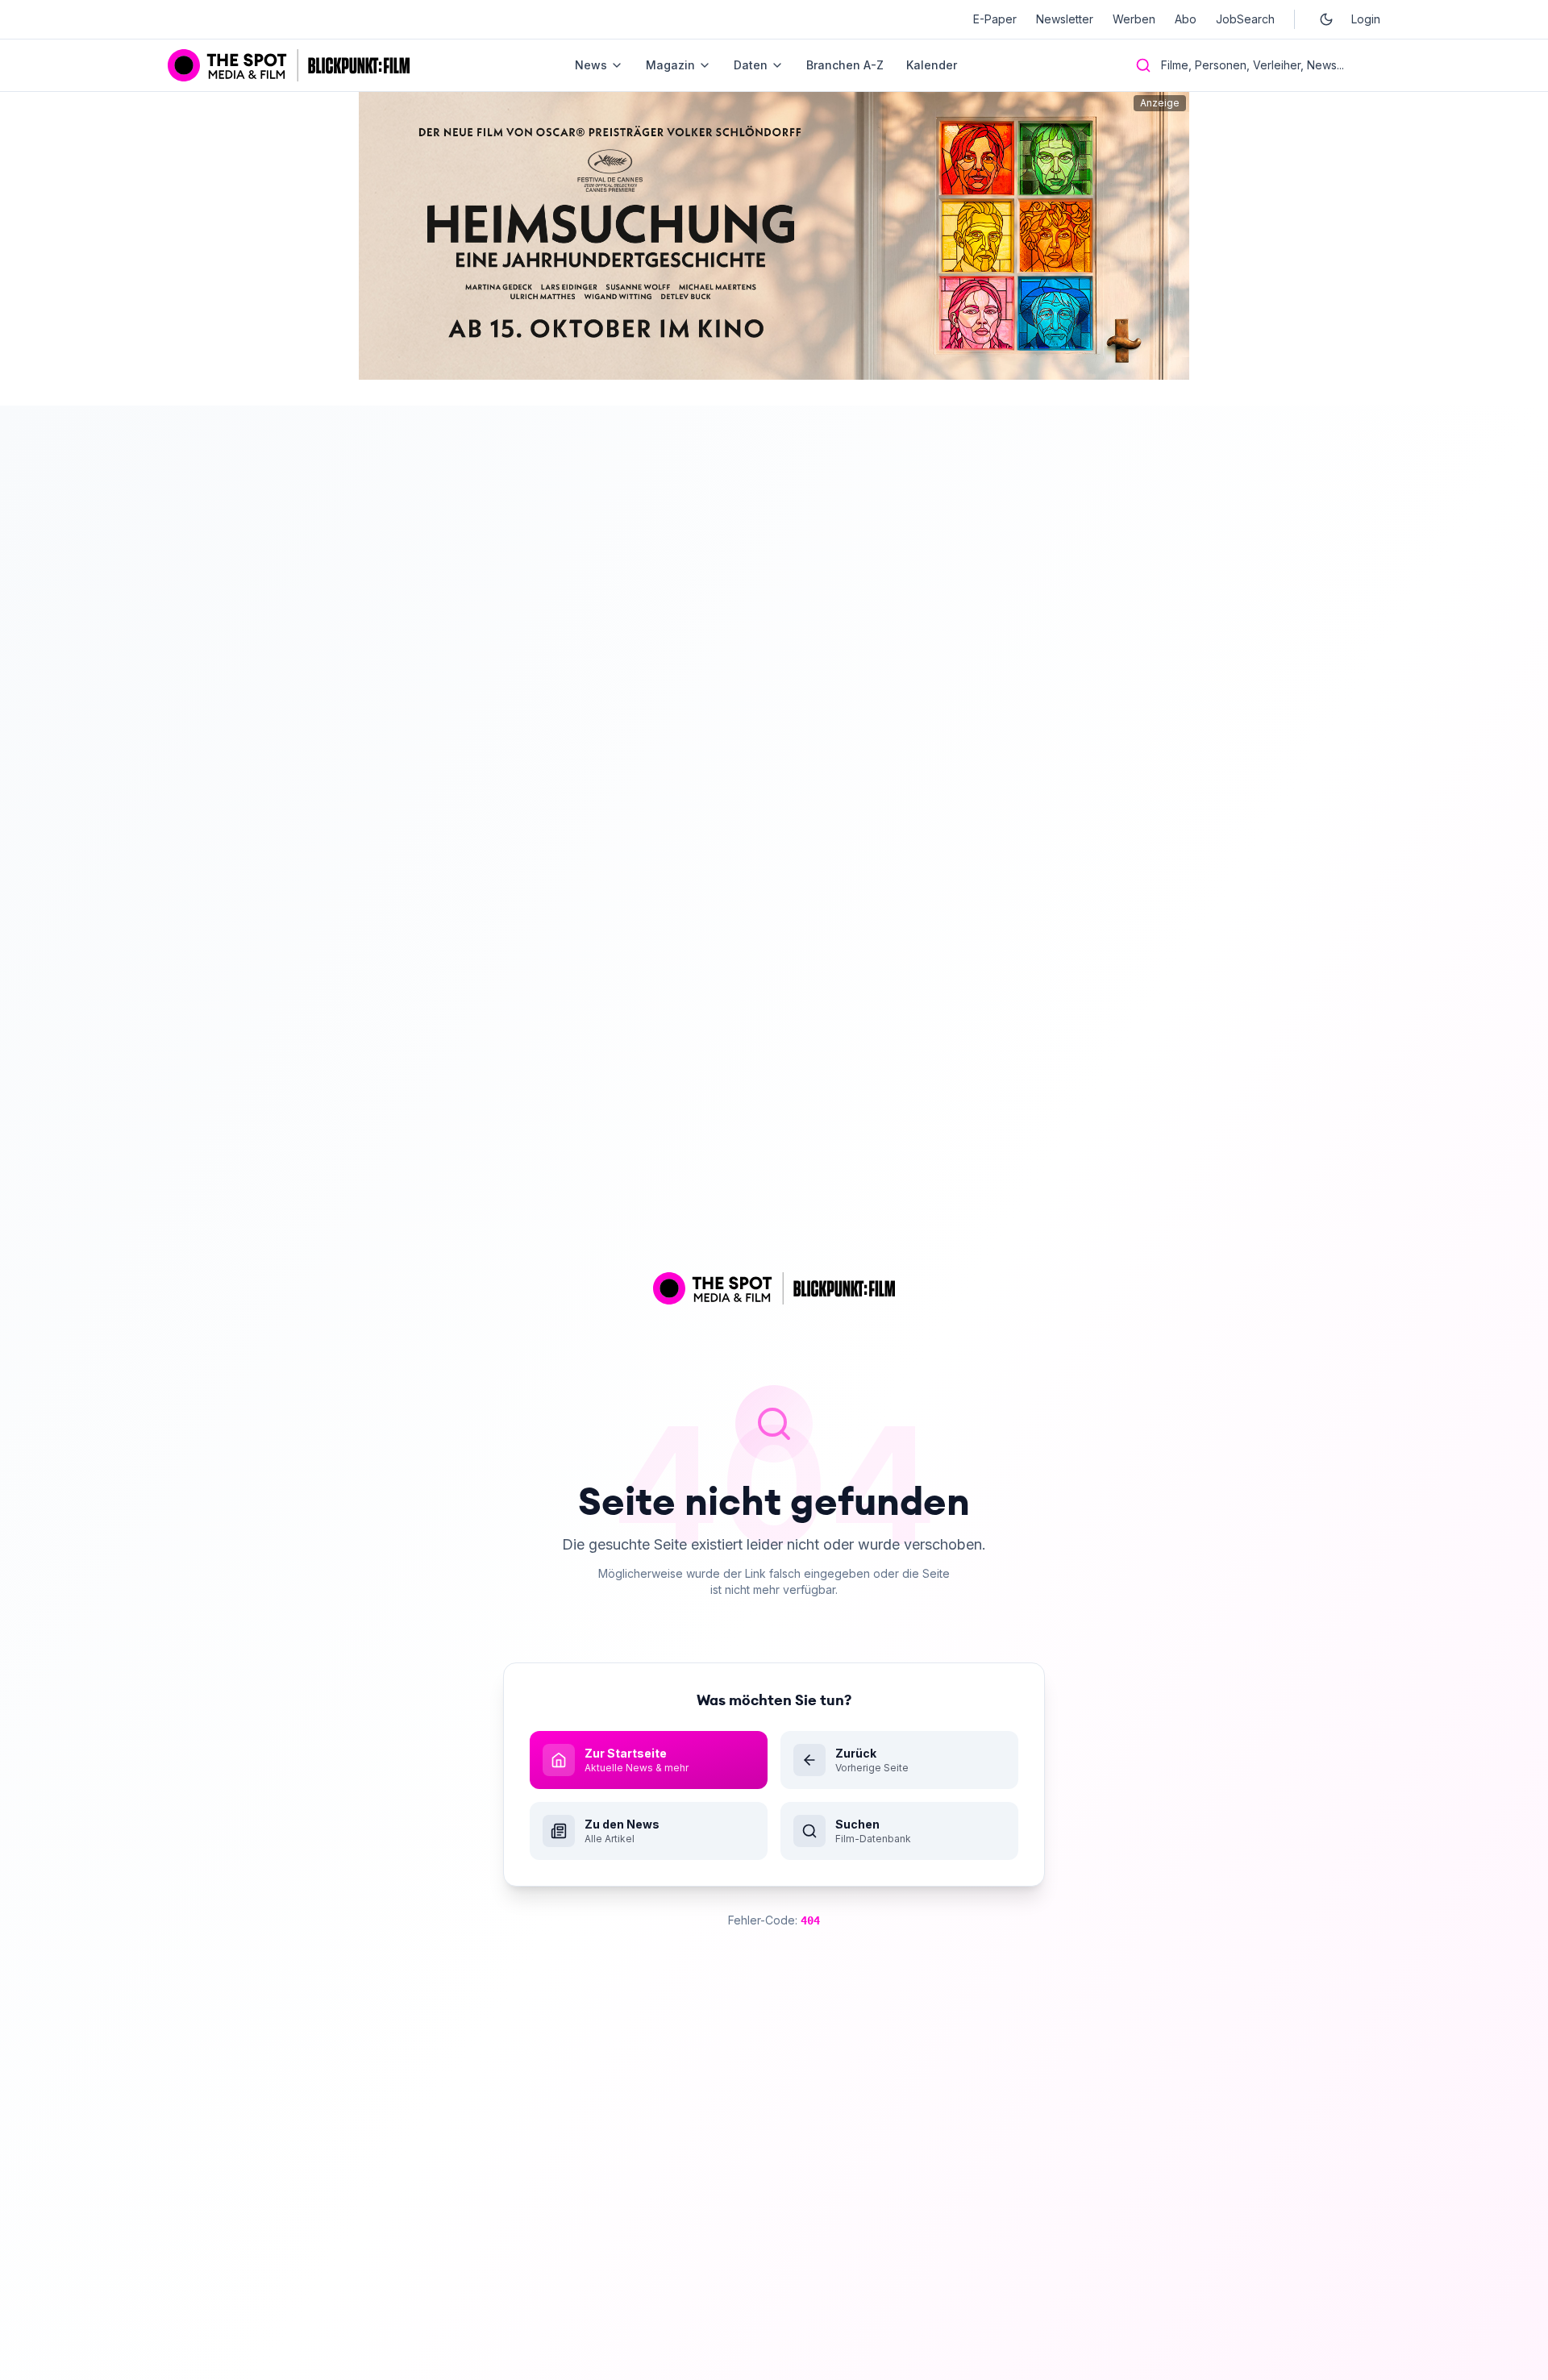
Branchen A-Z (845, 65)
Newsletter (1065, 19)
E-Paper (995, 19)
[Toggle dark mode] (1326, 19)
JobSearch (1245, 19)
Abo (1186, 19)
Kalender (932, 65)
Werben (1134, 19)
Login (1366, 19)
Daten (751, 65)
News (591, 65)
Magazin (670, 65)
